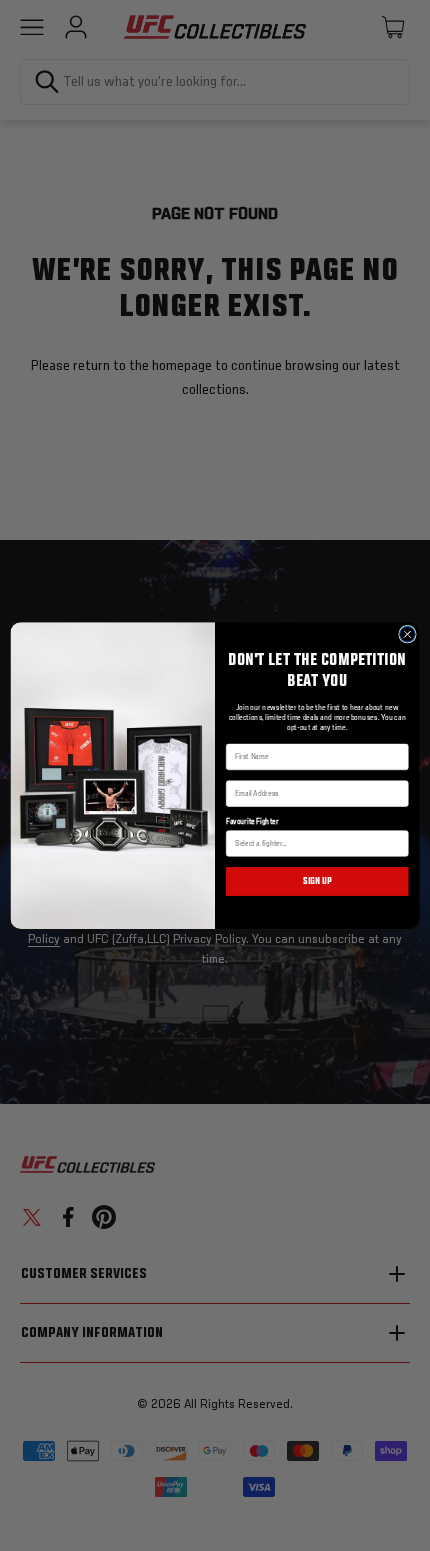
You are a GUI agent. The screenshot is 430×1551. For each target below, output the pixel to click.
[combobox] (314, 843)
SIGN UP (317, 881)
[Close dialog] (408, 634)
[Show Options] (398, 843)
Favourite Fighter (252, 822)
